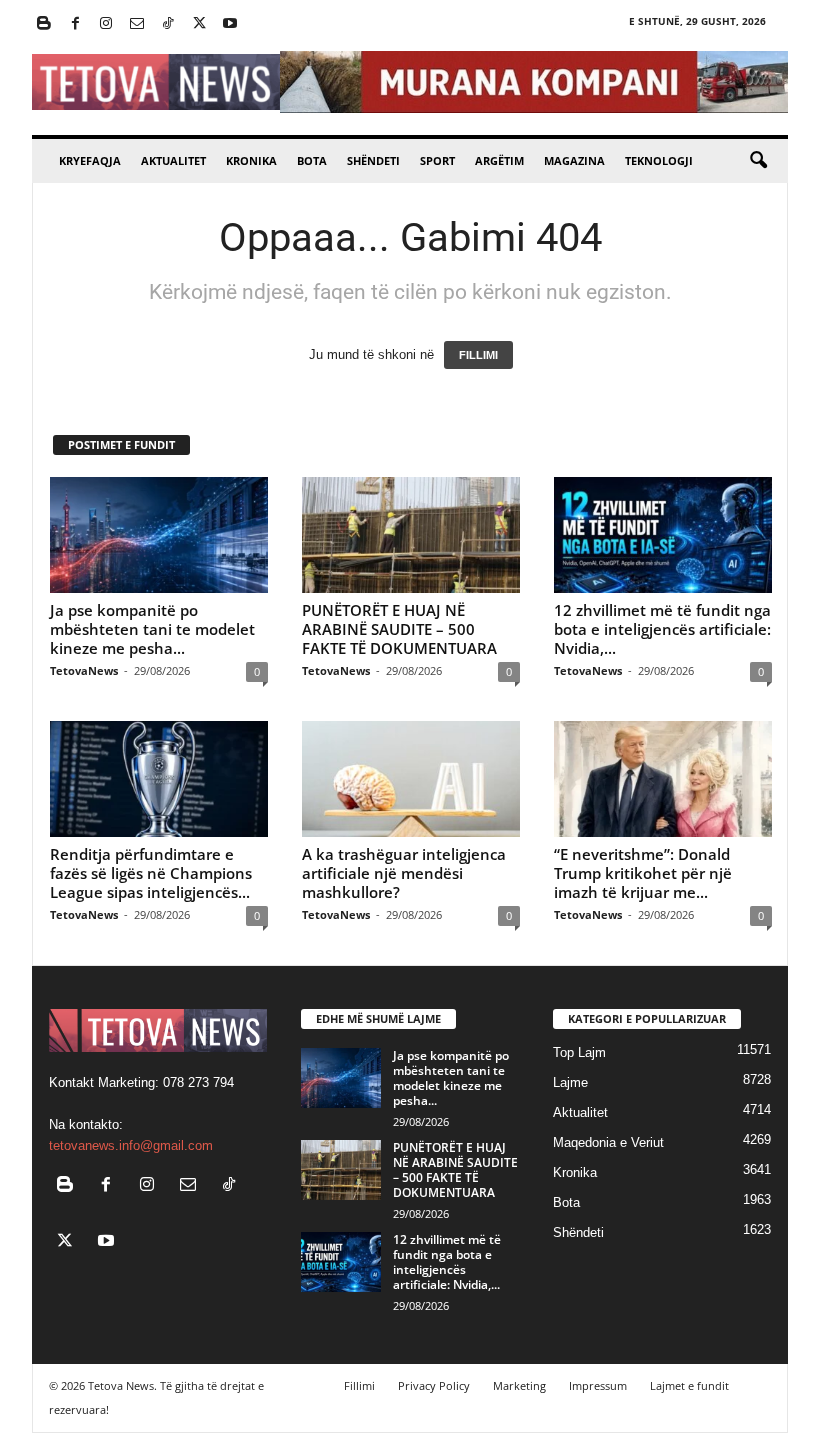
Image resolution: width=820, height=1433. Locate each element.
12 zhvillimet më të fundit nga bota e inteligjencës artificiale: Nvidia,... (662, 629)
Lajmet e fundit (689, 1385)
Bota (312, 160)
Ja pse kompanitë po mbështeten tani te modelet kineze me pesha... (152, 629)
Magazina (574, 160)
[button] (758, 161)
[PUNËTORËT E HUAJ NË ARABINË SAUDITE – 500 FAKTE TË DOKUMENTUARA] (411, 535)
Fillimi (359, 1385)
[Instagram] (106, 24)
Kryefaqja (90, 160)
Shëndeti (373, 160)
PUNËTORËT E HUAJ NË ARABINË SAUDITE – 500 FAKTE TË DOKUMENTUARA (399, 629)
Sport (437, 160)
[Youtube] (230, 24)
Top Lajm (579, 1052)
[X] (199, 24)
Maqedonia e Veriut (608, 1142)
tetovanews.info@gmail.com (131, 1145)
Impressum (598, 1385)
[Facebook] (75, 24)
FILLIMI (478, 355)
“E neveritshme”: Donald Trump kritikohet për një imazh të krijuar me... (643, 873)
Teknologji (659, 160)
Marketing (519, 1385)
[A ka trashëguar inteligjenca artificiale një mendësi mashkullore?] (411, 779)
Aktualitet (173, 160)
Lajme (570, 1082)
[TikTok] (168, 24)
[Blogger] (44, 24)
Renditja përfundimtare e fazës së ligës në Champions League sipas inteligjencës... (151, 873)
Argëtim (499, 160)
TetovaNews (84, 670)
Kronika (251, 160)
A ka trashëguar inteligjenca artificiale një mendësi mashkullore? (404, 873)
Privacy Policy (434, 1385)
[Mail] (137, 24)
